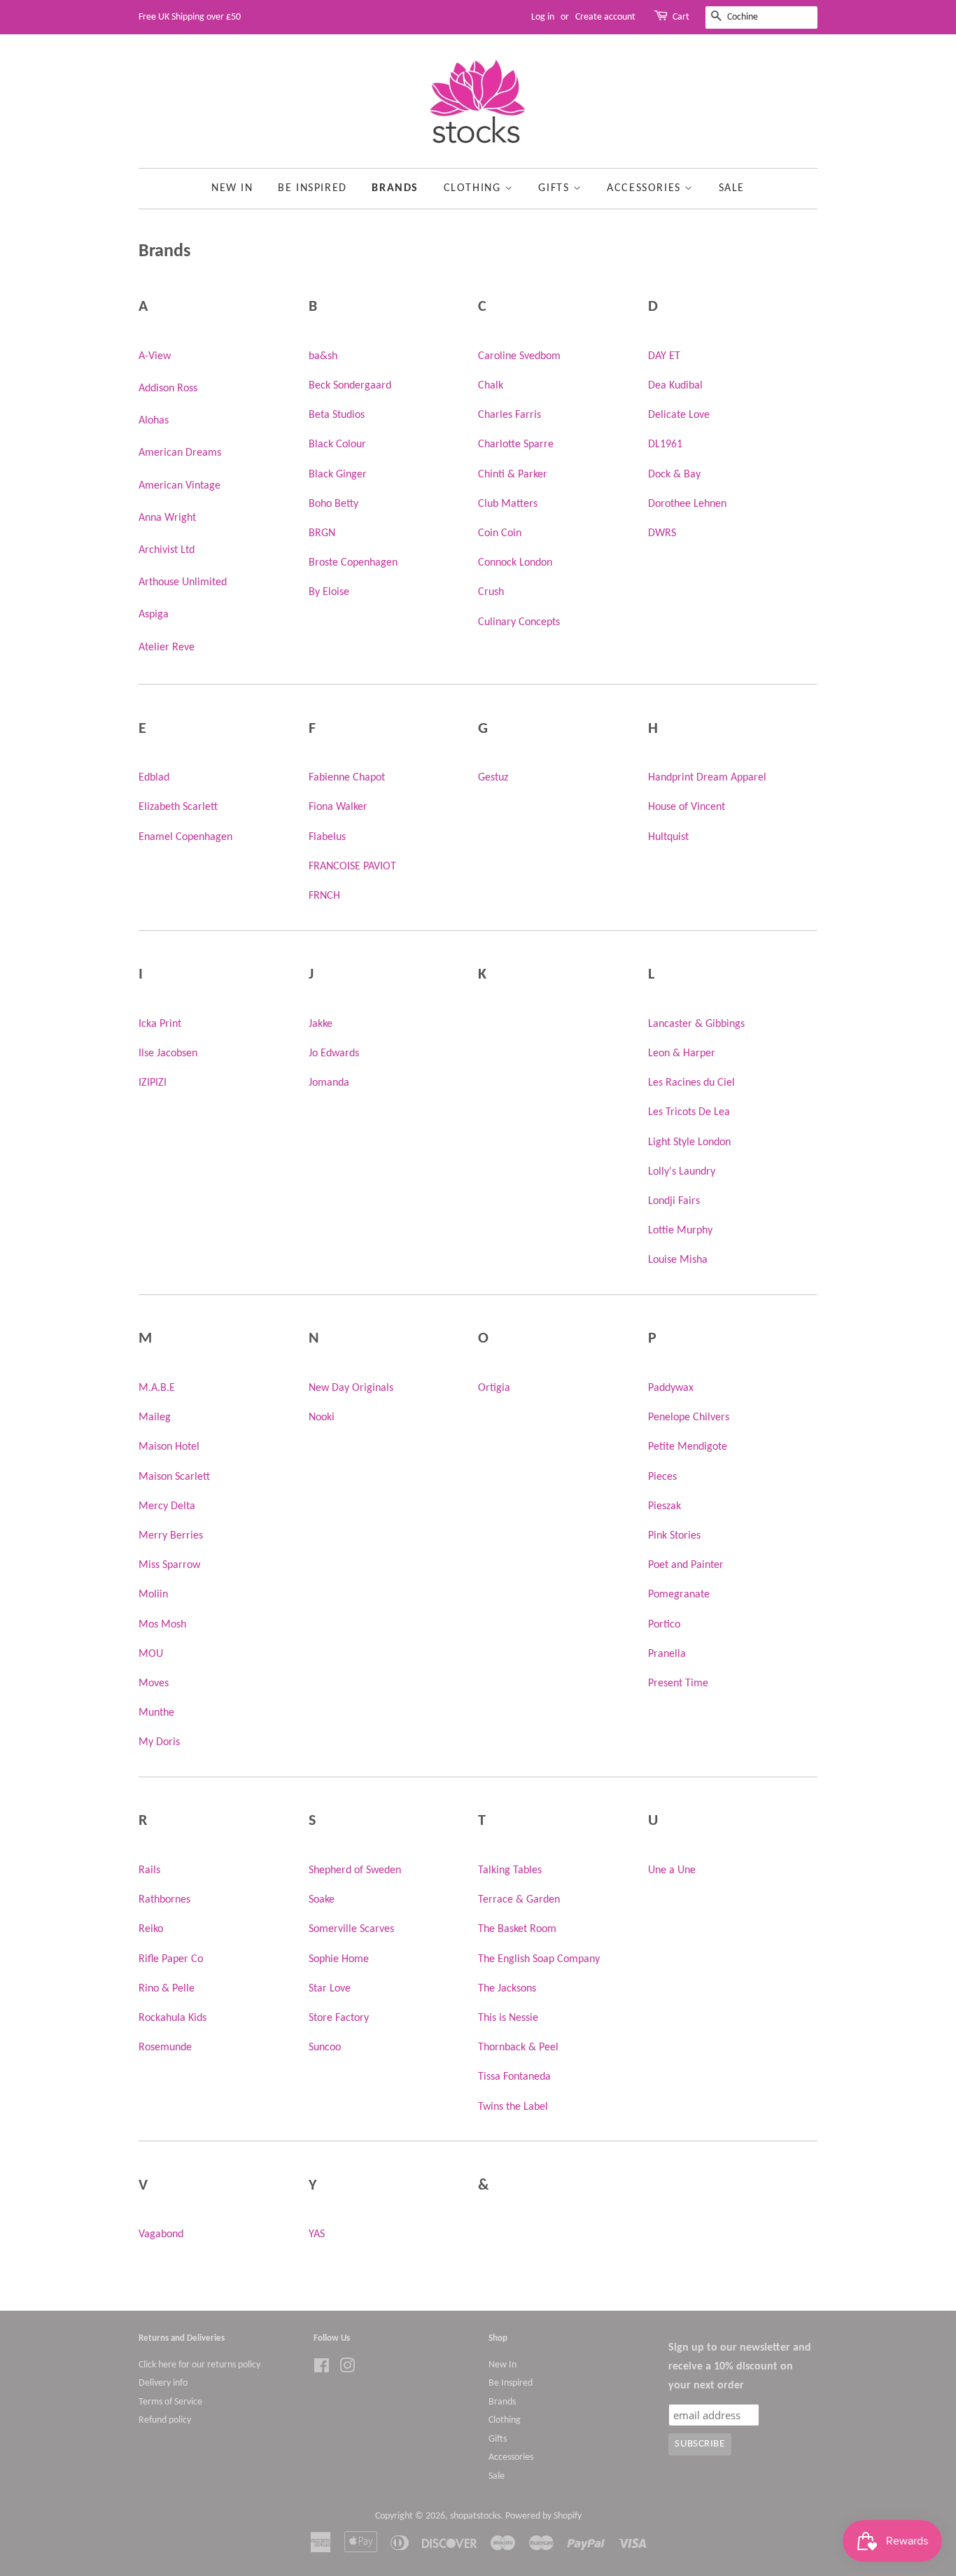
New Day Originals (351, 1388)
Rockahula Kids (173, 2018)
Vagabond (161, 2234)
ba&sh (323, 356)
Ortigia (494, 1388)
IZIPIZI (153, 1083)
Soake (322, 1900)
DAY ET (664, 356)
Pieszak (665, 1506)
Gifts (556, 188)
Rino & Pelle (167, 1989)
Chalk (491, 386)
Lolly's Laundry (682, 1172)
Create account (605, 17)
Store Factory (339, 2018)
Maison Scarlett (174, 1477)
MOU (151, 1654)
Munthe (156, 1713)
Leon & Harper (682, 1053)
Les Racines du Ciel (691, 1083)
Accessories (646, 188)
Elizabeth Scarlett (178, 807)
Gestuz (493, 778)
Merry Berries (171, 1536)
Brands (395, 188)
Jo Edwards (334, 1053)
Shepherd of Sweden (355, 1870)
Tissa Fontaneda (514, 2077)
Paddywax (671, 1388)
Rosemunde (165, 2047)
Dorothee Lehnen (687, 504)
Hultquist (668, 837)
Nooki (322, 1417)
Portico (664, 1625)
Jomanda (329, 1083)
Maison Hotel (169, 1447)
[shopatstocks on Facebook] (322, 2369)
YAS (317, 2234)
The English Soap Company (539, 1959)
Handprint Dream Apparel (707, 778)
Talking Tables (510, 1870)
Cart (681, 17)
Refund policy (165, 2420)
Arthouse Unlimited (183, 582)
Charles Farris (509, 415)
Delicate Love (679, 415)
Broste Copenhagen (353, 563)
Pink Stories (674, 1536)
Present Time (678, 1683)
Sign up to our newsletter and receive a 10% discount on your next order (740, 2367)
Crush (491, 592)
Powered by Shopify (543, 2516)
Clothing (474, 188)
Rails (149, 1870)
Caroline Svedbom (519, 356)
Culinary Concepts (519, 622)
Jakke (321, 1024)
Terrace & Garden (519, 1900)
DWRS (662, 533)
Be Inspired (312, 188)
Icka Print (160, 1024)
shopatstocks (475, 2516)
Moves (154, 1683)
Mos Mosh (162, 1625)
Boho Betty (333, 504)
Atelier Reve (167, 647)
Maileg (155, 1417)
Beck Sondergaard (350, 386)
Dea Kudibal (675, 386)
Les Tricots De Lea (689, 1112)
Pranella (667, 1654)
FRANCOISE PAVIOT (352, 867)
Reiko (151, 1929)
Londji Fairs (674, 1201)
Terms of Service (170, 2402)
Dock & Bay (674, 475)
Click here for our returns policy (199, 2365)
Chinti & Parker (513, 475)
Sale (732, 188)
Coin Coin (500, 533)
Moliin (153, 1595)
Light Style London (689, 1142)
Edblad (154, 778)
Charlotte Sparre (516, 444)
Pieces (662, 1477)
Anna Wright (167, 518)
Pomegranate (679, 1595)
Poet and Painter (686, 1565)
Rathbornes (164, 1900)
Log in (543, 17)
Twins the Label (513, 2107)
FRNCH (324, 896)
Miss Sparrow (169, 1565)
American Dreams (180, 453)
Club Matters (508, 504)
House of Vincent (687, 807)
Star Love (330, 1989)
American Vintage (180, 486)
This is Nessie (508, 2018)
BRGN (322, 533)
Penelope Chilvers (689, 1417)
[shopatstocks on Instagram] (347, 2369)
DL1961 (665, 444)
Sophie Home (339, 1959)
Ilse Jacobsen (168, 1053)
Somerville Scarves (351, 1929)
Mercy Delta (167, 1506)
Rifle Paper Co (171, 1959)
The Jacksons (507, 1989)
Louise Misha (678, 1260)
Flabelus (327, 837)
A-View (155, 356)
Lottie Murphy (680, 1231)
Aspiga (154, 615)
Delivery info (163, 2383)
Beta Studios (337, 415)
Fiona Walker (338, 807)
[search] (761, 17)
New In (232, 188)
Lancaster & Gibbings (696, 1024)
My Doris (159, 1742)
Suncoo (325, 2047)
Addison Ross (168, 388)
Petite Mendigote (688, 1447)
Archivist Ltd (167, 550)
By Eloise (329, 592)
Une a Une (672, 1870)
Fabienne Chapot (347, 778)
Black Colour (337, 444)
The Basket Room (517, 1929)
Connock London (515, 563)
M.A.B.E (157, 1388)
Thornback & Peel (518, 2047)
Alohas (154, 421)
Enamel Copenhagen (185, 837)
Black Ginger (338, 475)
